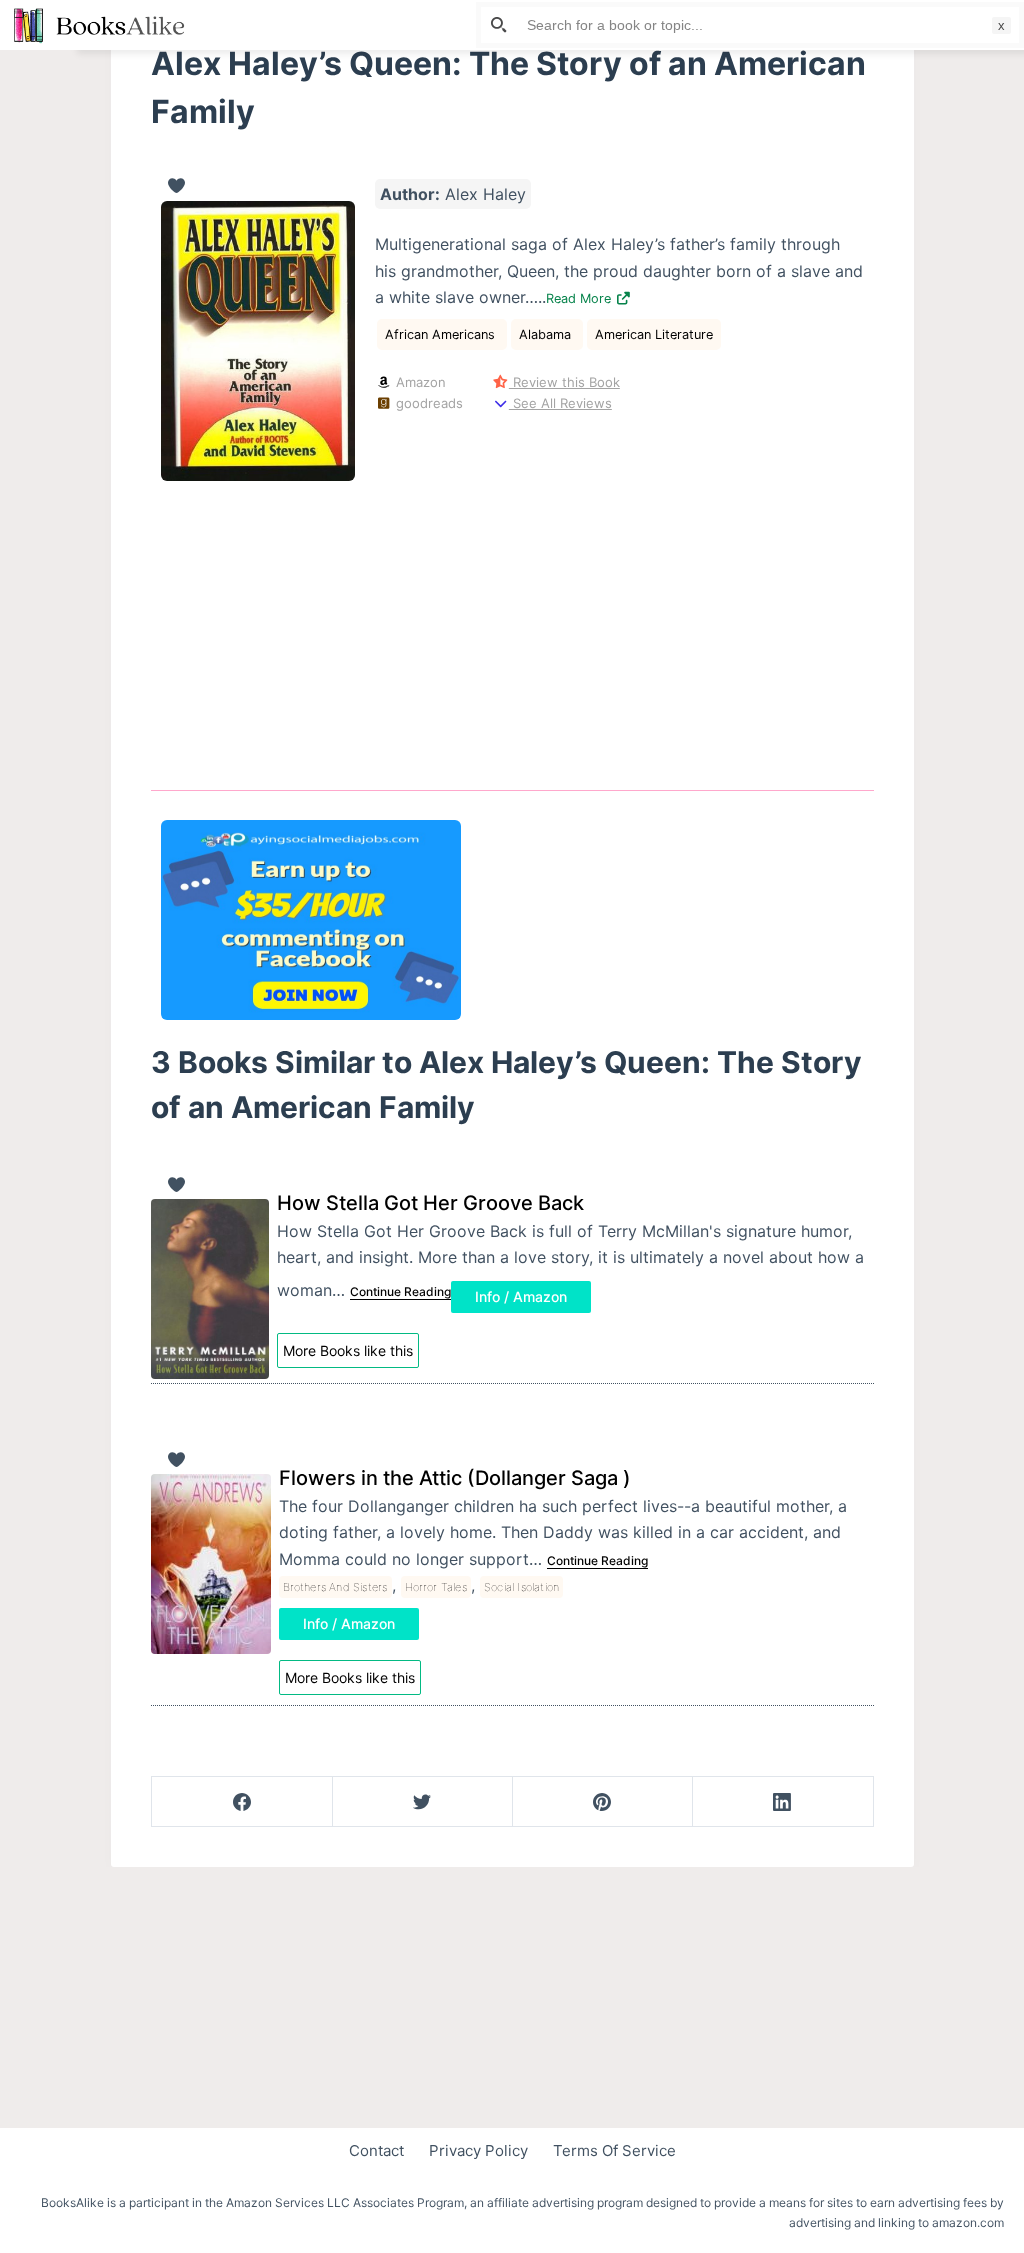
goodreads (427, 403)
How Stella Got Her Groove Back (430, 1203)
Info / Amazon (521, 1296)
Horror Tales (436, 1587)
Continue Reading (400, 1291)
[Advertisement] (512, 621)
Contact (376, 2150)
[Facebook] (242, 1802)
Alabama (547, 334)
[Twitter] (422, 1802)
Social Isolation (521, 1587)
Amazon (418, 382)
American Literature (654, 334)
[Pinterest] (602, 1802)
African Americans (442, 334)
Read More (580, 298)
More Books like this (348, 1350)
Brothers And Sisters (335, 1587)
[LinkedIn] (782, 1802)
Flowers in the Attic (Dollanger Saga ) (455, 1478)
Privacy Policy (478, 2150)
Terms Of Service (614, 2150)
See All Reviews (560, 403)
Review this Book (564, 382)
